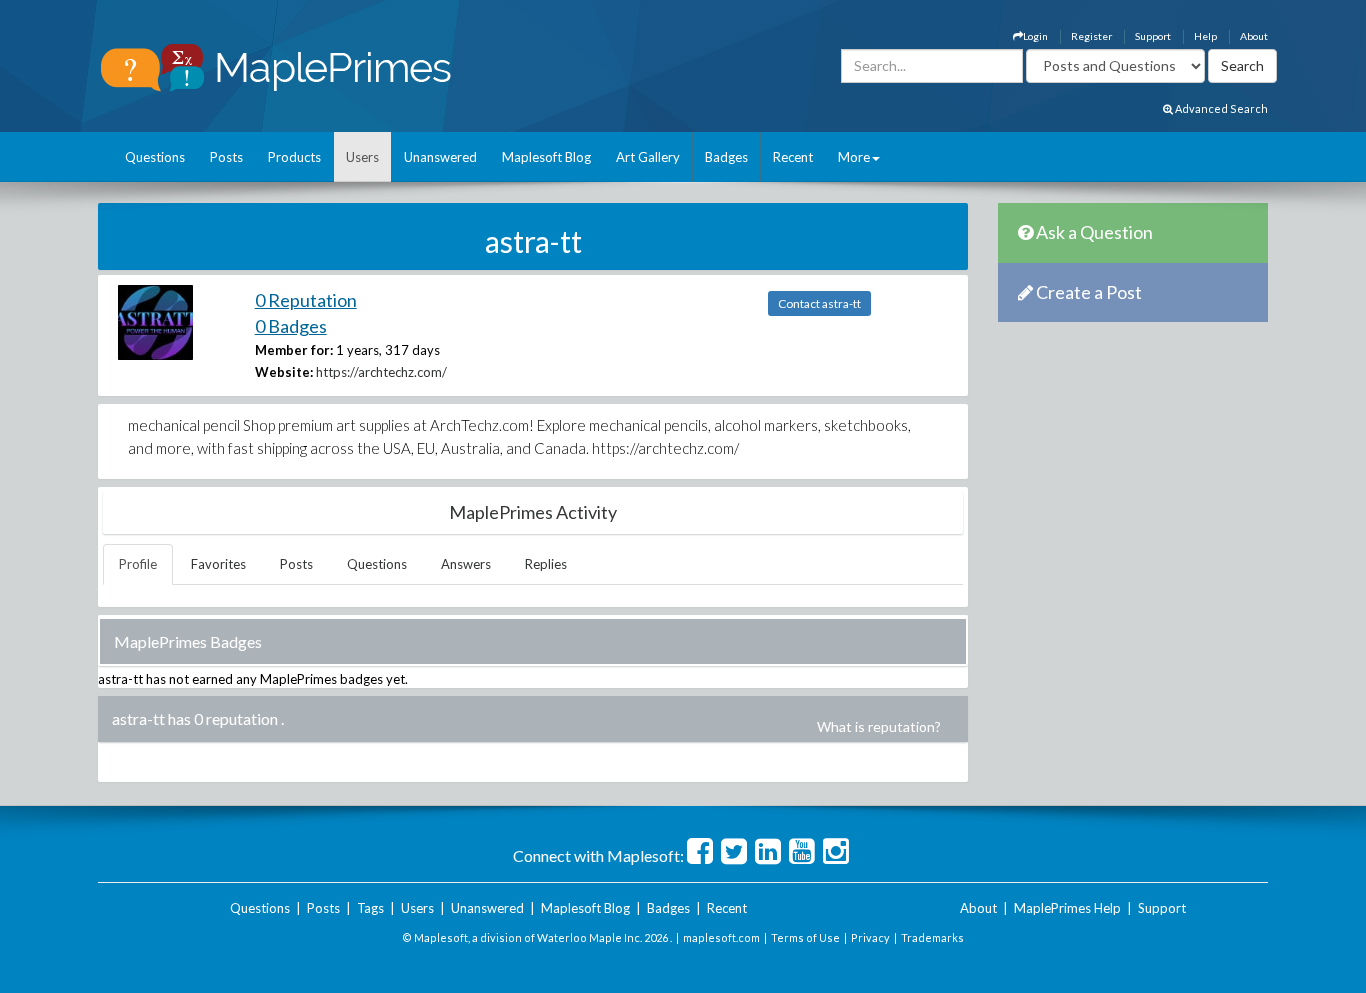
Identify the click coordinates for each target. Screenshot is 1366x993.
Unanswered (440, 157)
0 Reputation (306, 300)
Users (362, 157)
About (1254, 36)
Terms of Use (805, 937)
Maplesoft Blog (546, 157)
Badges (726, 157)
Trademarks (932, 937)
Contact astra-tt (819, 303)
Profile (138, 564)
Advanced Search (1220, 108)
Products (294, 157)
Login (1035, 36)
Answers (466, 564)
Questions (155, 157)
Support (1153, 36)
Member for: (294, 350)
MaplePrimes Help (1067, 908)
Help (1205, 36)
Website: (284, 372)
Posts (226, 157)
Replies (546, 564)
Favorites (218, 564)
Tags (370, 908)
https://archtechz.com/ (381, 372)
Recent (793, 157)
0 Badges (291, 326)
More (854, 157)
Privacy (870, 937)
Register (1091, 36)
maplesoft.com (721, 937)
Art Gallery (648, 157)
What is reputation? (879, 726)
